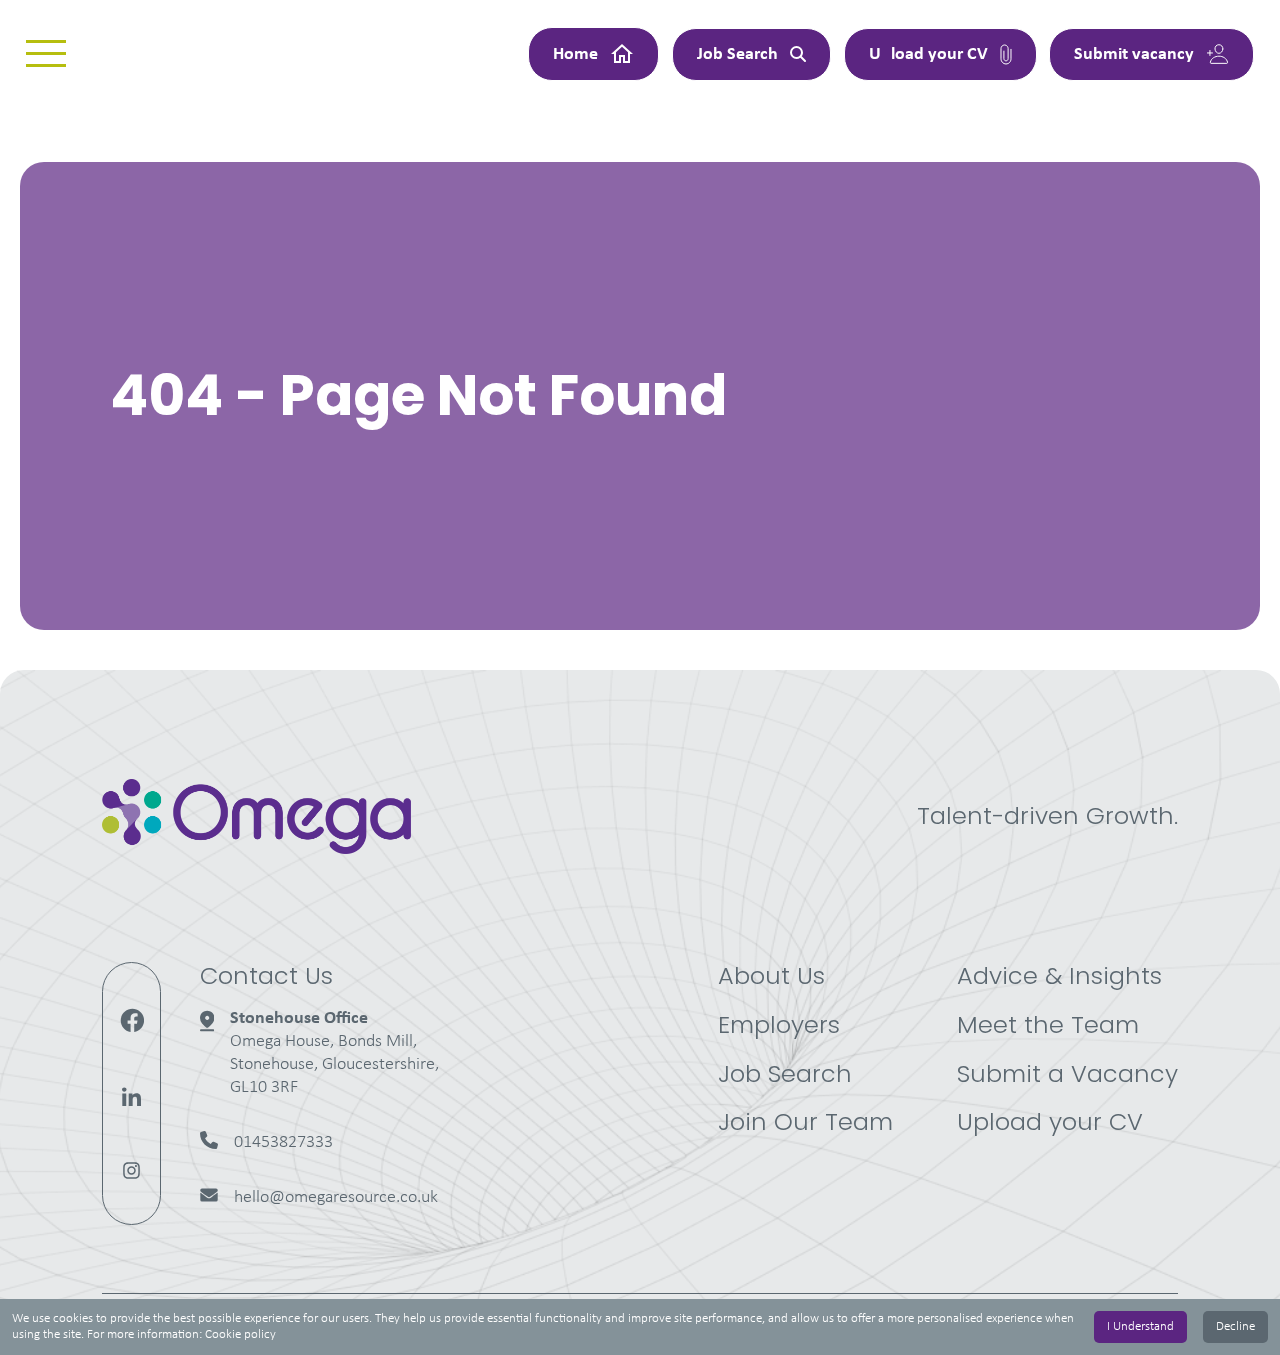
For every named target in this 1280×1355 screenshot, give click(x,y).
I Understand (1140, 1326)
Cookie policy (240, 1334)
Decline (1235, 1326)
